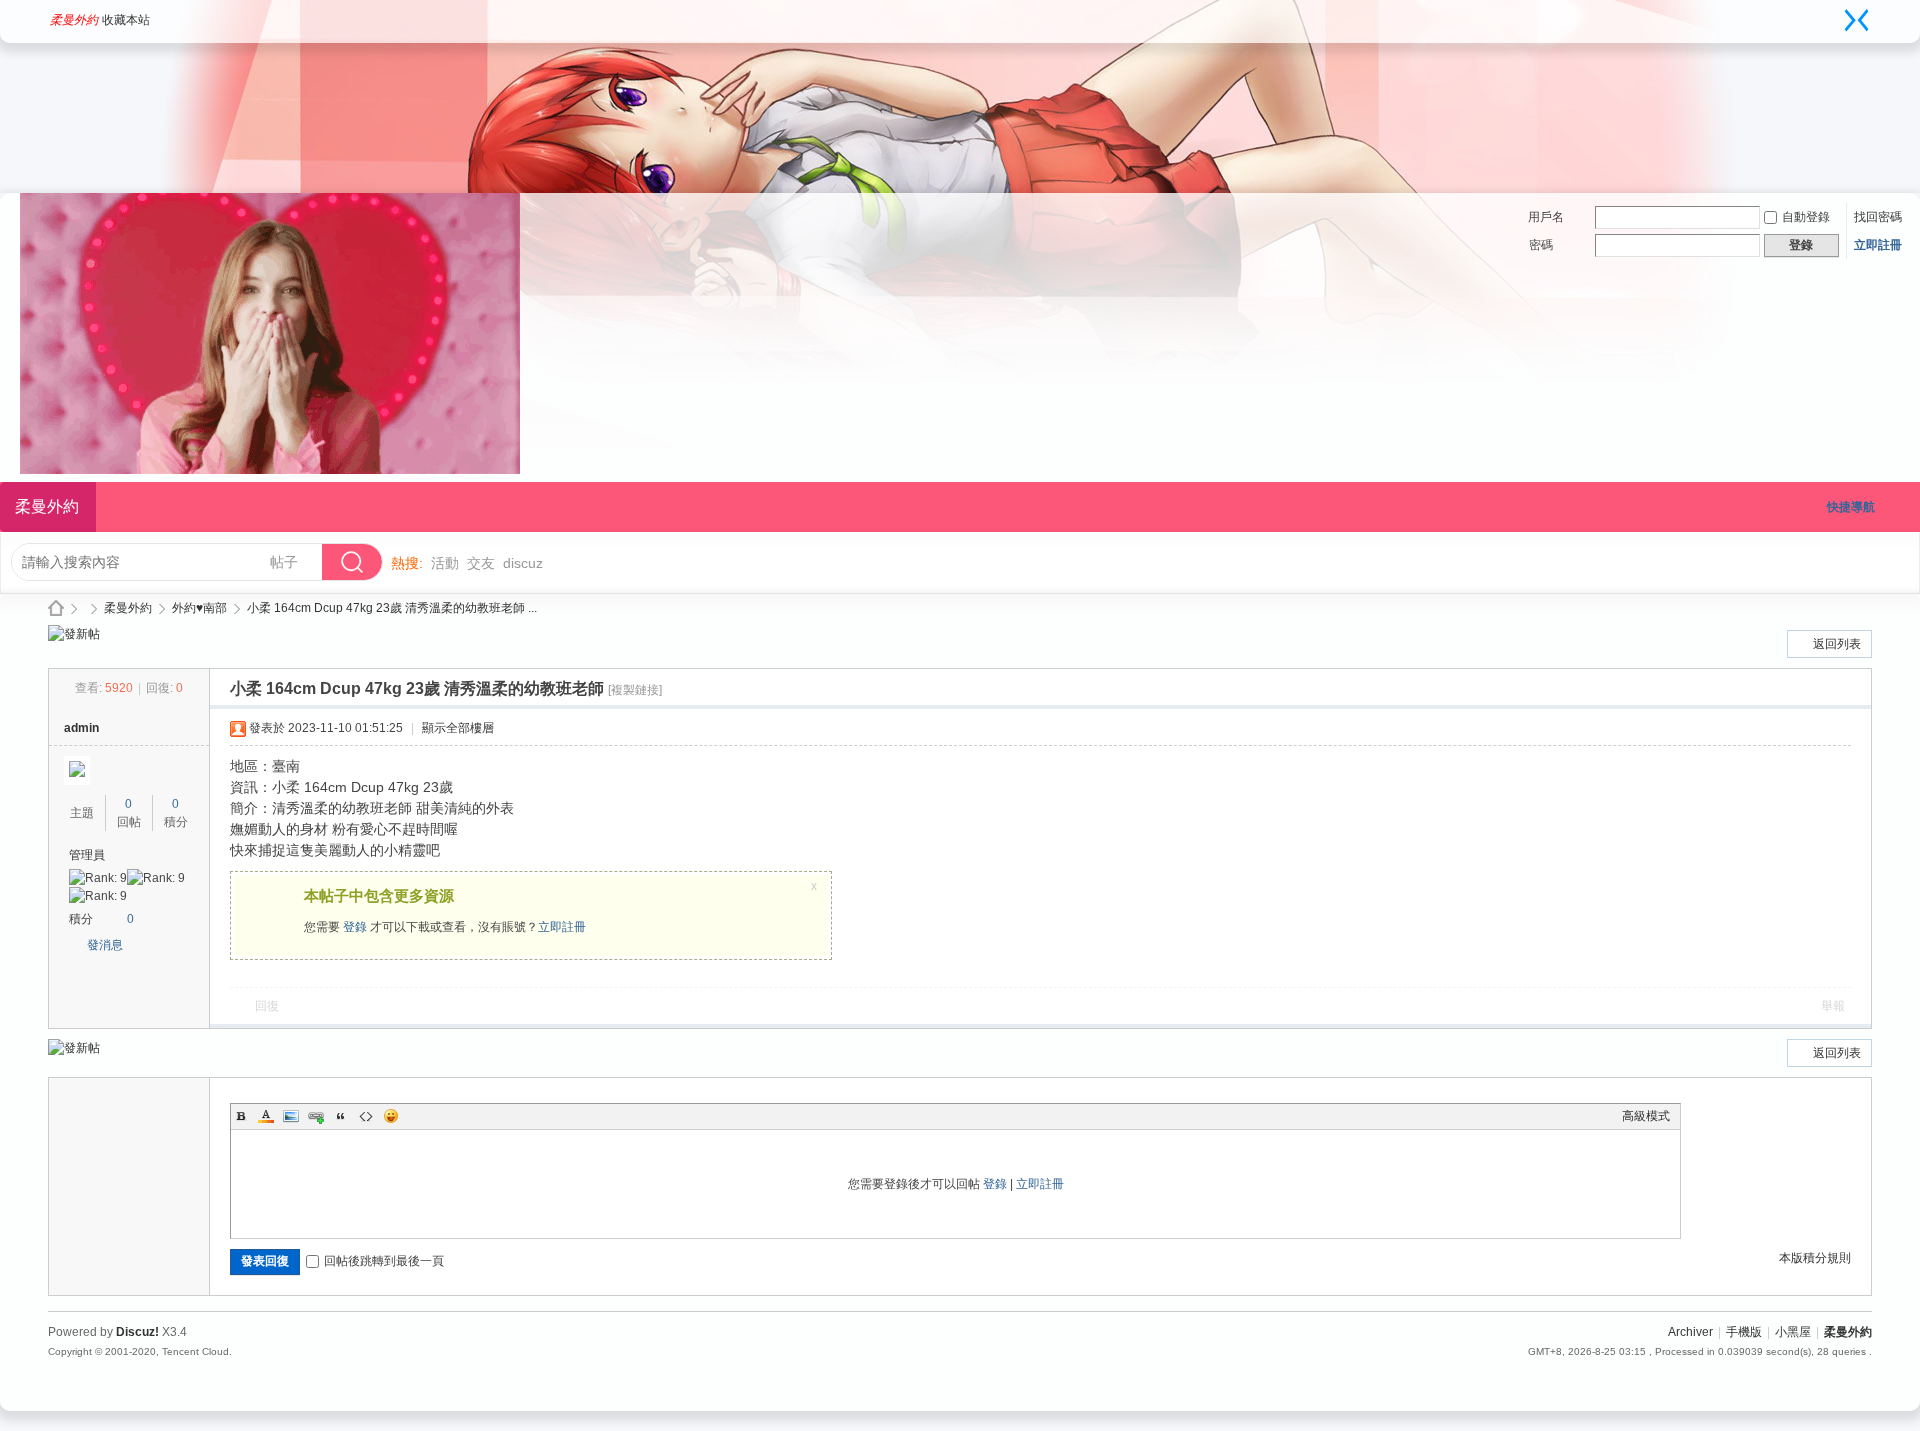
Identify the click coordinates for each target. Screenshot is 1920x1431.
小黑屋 (1793, 1332)
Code (366, 1116)
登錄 (355, 927)
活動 (445, 563)
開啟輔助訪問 (1837, 14)
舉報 (1833, 1006)
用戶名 (1546, 217)
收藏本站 (126, 20)
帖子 (284, 562)
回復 (267, 1006)
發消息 (105, 945)
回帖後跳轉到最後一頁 (384, 1261)
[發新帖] (74, 634)
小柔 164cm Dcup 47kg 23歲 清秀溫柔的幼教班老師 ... (392, 608)
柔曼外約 (74, 20)
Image (291, 1116)
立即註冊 (1878, 245)
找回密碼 (1878, 217)
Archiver (1690, 1332)
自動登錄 (1806, 217)
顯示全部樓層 (458, 728)
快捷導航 (1851, 507)
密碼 (1541, 245)
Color (266, 1116)
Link (316, 1116)
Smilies (391, 1116)
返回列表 (1837, 644)
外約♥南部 (199, 608)
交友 (481, 563)
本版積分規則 (1815, 1258)
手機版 (1744, 1332)
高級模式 (1646, 1116)
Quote (341, 1116)
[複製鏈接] (635, 690)
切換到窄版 (1857, 20)
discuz (523, 563)
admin (81, 728)
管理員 (87, 855)
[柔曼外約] (270, 470)
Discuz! (137, 1332)
